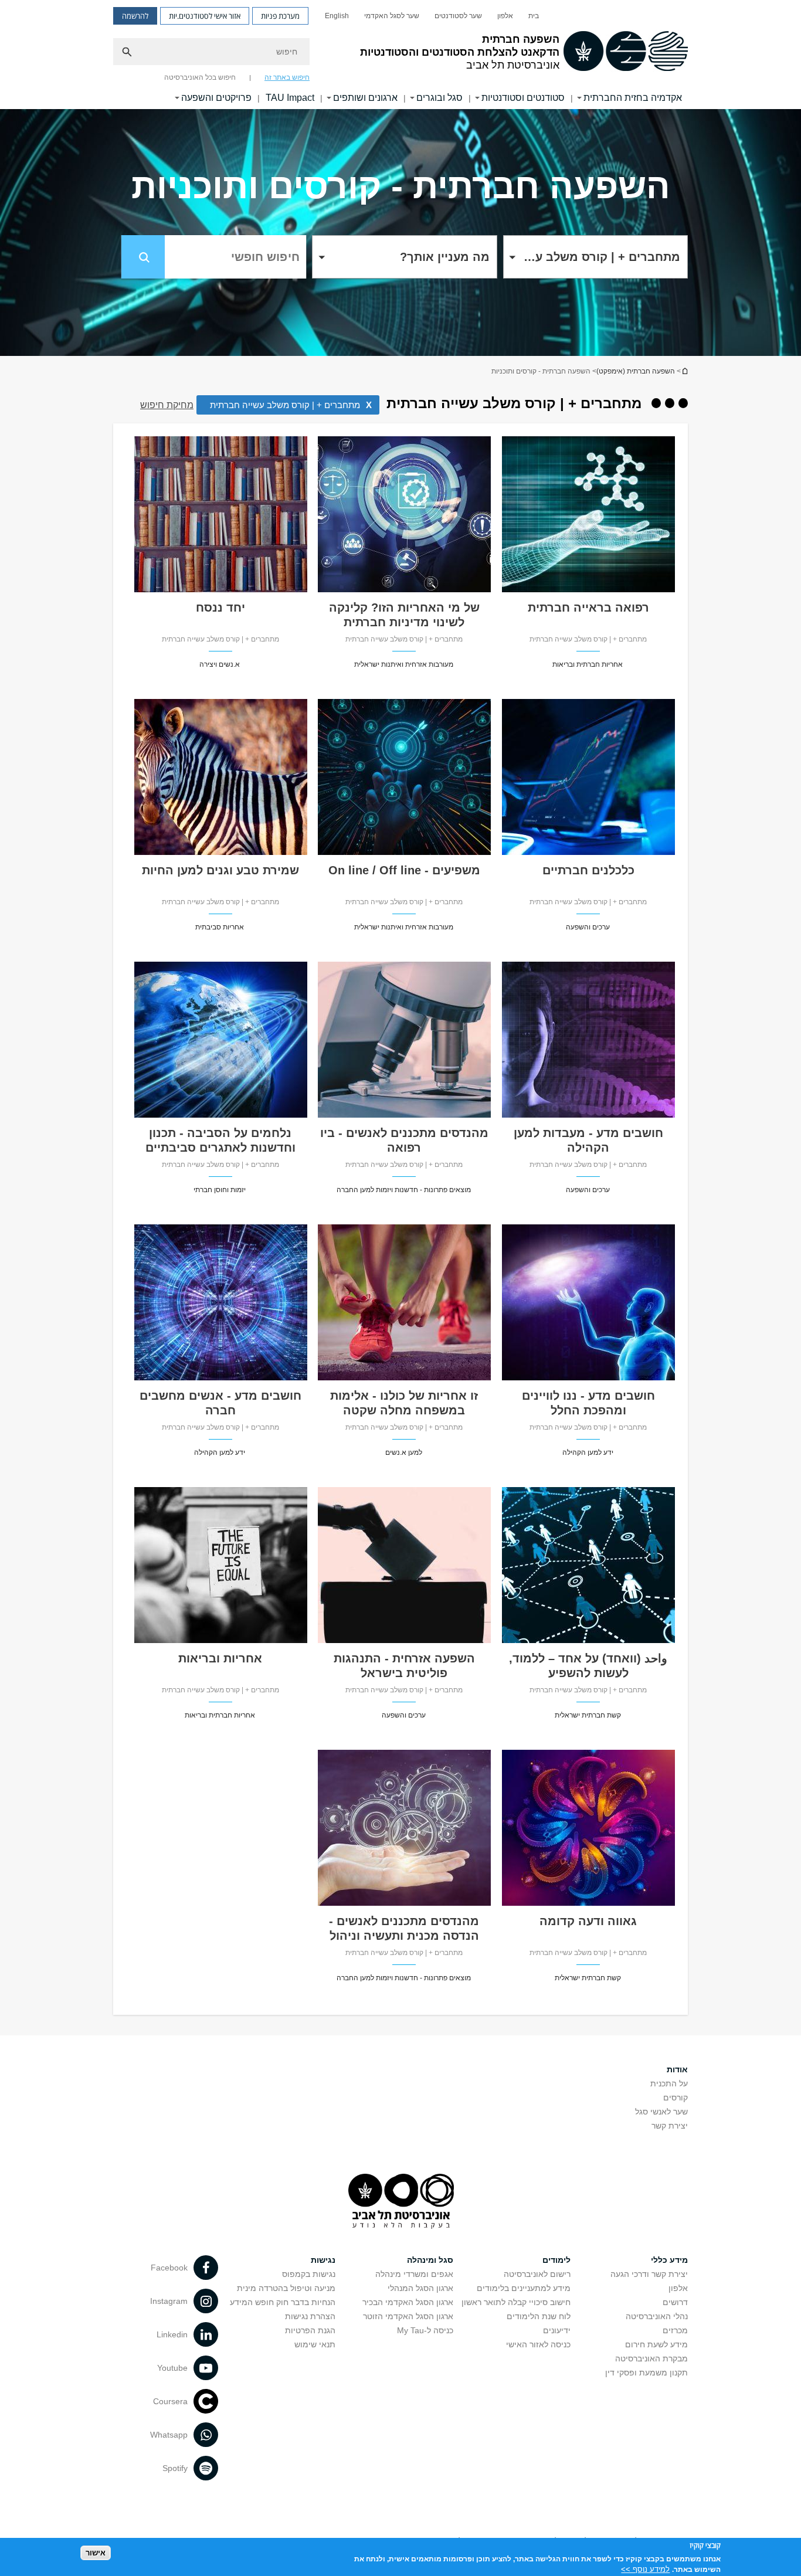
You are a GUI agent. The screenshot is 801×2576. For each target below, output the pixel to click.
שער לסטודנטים (458, 16)
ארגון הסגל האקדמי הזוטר (408, 2316)
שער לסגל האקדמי (392, 16)
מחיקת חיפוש (167, 405)
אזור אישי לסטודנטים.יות (205, 16)
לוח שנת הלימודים (539, 2316)
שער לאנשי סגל (661, 2112)
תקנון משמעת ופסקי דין (646, 2373)
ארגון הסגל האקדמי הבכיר (408, 2302)
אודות (677, 2069)
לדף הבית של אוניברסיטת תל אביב (684, 371)
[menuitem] (534, 16)
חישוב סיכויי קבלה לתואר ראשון (516, 2302)
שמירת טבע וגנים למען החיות (220, 870)
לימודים (556, 2260)
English (337, 16)
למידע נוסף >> (645, 2569)
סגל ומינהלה (430, 2260)
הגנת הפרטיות (310, 2330)
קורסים (676, 2098)
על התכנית (669, 2083)
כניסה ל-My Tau (425, 2330)
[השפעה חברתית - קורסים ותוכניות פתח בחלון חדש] (588, 589)
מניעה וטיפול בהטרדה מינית (286, 2288)
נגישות (323, 2260)
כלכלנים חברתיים (588, 870)
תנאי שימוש (315, 2344)
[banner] (400, 55)
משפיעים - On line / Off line (404, 870)
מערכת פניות (280, 16)
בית (534, 16)
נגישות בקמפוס (309, 2274)
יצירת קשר (670, 2126)
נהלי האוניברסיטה (657, 2316)
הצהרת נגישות (310, 2316)
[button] (595, 257)
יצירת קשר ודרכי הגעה (649, 2274)
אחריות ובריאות (220, 1658)
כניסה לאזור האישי (538, 2344)
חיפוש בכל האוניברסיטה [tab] (200, 77)
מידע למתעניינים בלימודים (524, 2288)
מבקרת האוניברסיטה (651, 2358)
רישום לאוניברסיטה (537, 2274)
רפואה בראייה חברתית (588, 607)
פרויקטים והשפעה (216, 98)
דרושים (675, 2302)
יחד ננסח (220, 607)
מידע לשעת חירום (656, 2344)
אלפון (505, 16)
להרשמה (135, 16)
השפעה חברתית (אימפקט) (636, 371)
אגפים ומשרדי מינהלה (414, 2274)
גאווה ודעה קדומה (588, 1921)
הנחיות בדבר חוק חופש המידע (283, 2302)
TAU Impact (290, 98)
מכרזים (675, 2330)
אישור (96, 2553)
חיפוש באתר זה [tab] (287, 77)
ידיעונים (557, 2330)
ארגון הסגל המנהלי (420, 2288)
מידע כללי (669, 2260)
